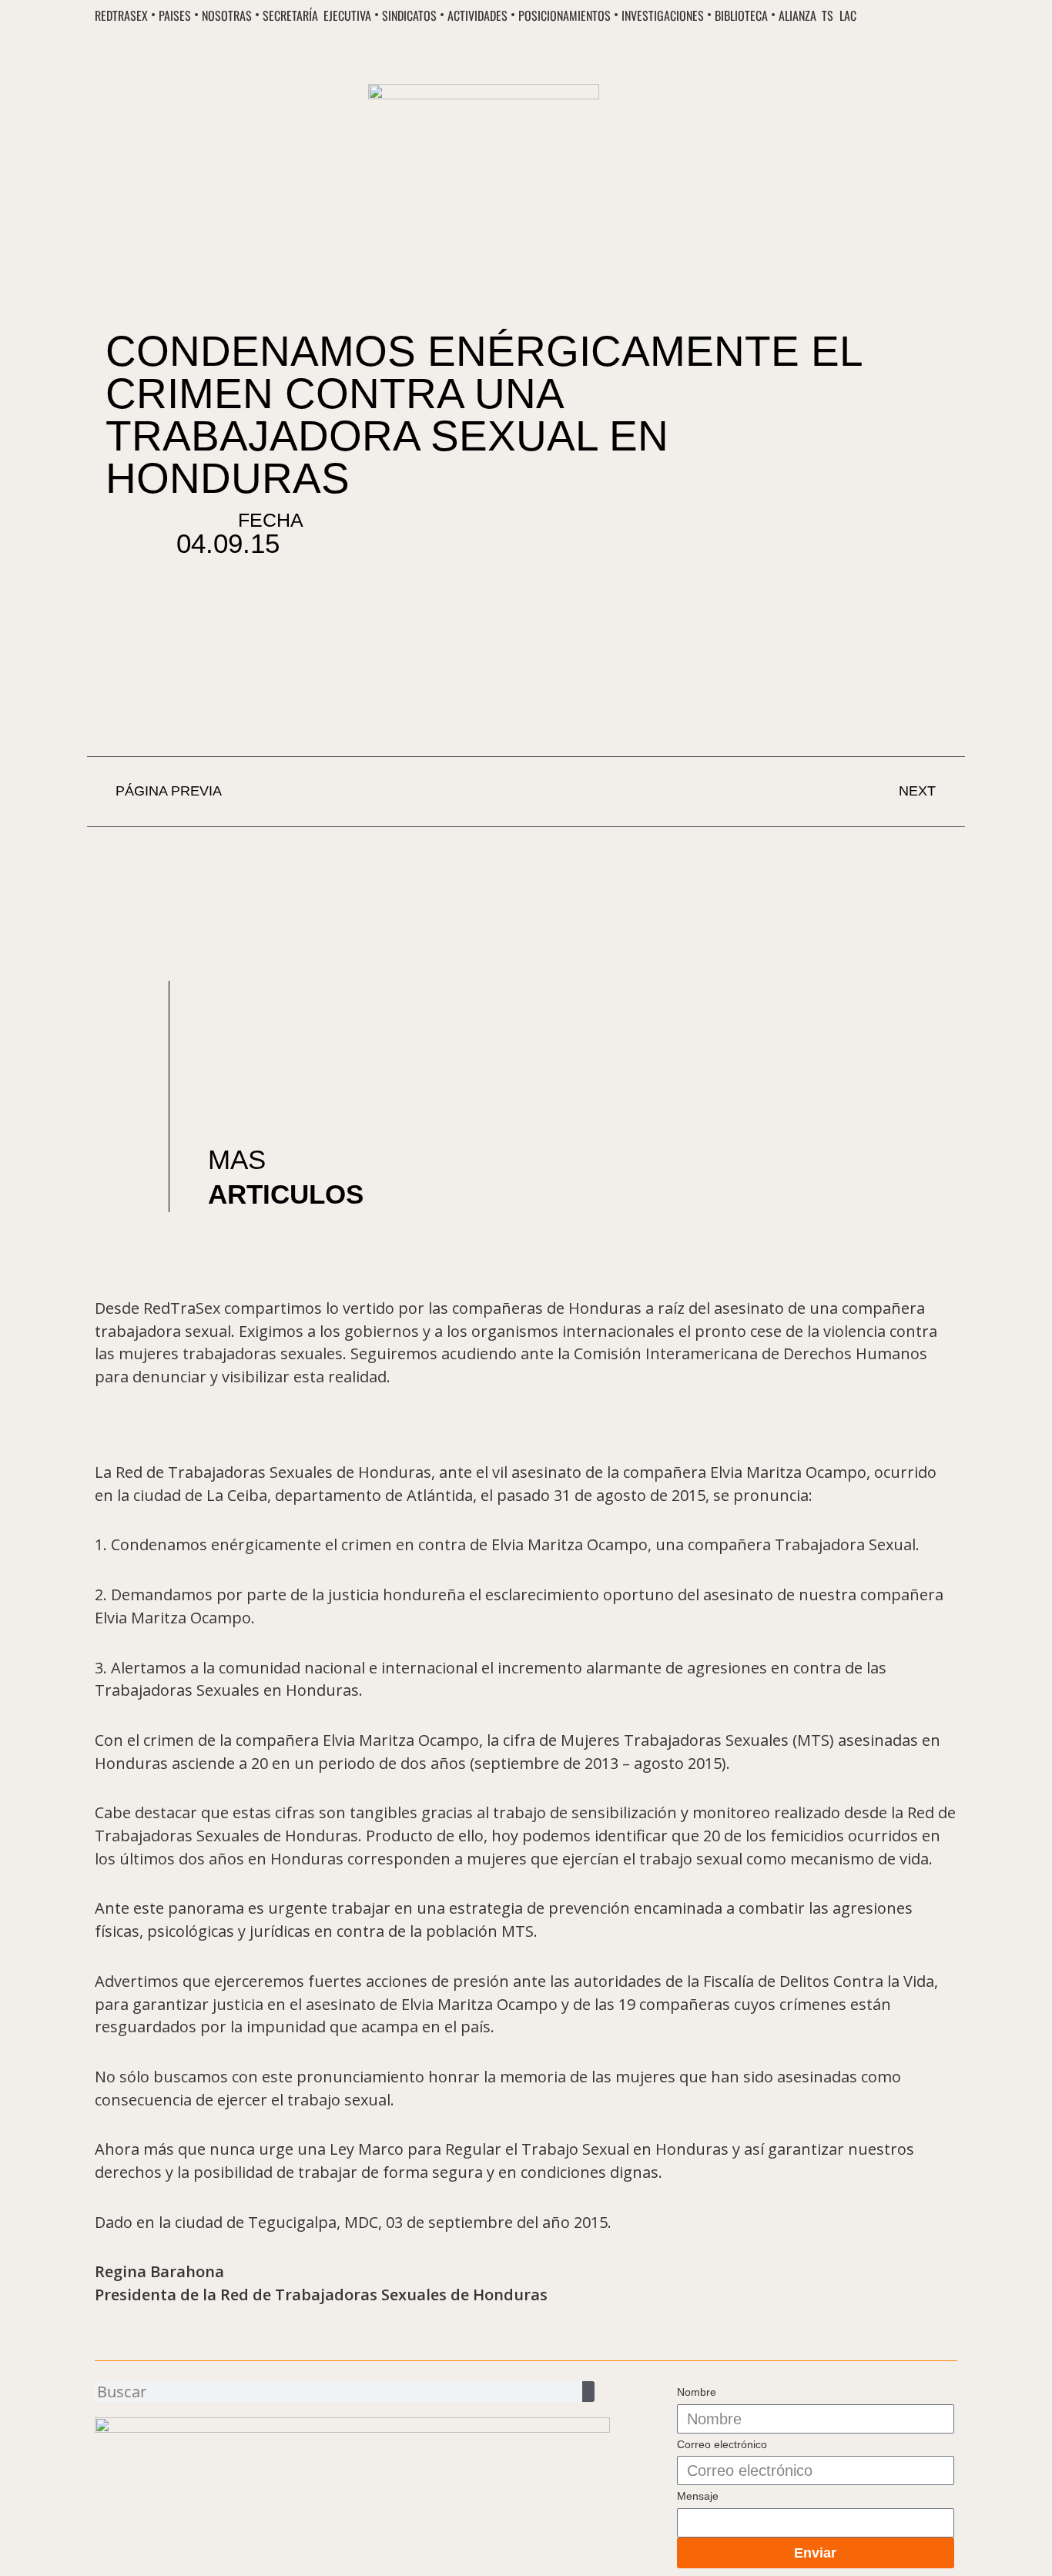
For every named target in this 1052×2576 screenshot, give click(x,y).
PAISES (175, 16)
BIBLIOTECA (741, 16)
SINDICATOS (409, 16)
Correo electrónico (722, 2444)
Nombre (697, 2392)
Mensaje (698, 2496)
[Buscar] (588, 2392)
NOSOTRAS (227, 16)
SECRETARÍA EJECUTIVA (317, 16)
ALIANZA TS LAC (817, 16)
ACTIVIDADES (477, 16)
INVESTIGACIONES (663, 16)
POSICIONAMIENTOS (565, 16)
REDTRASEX (121, 16)
